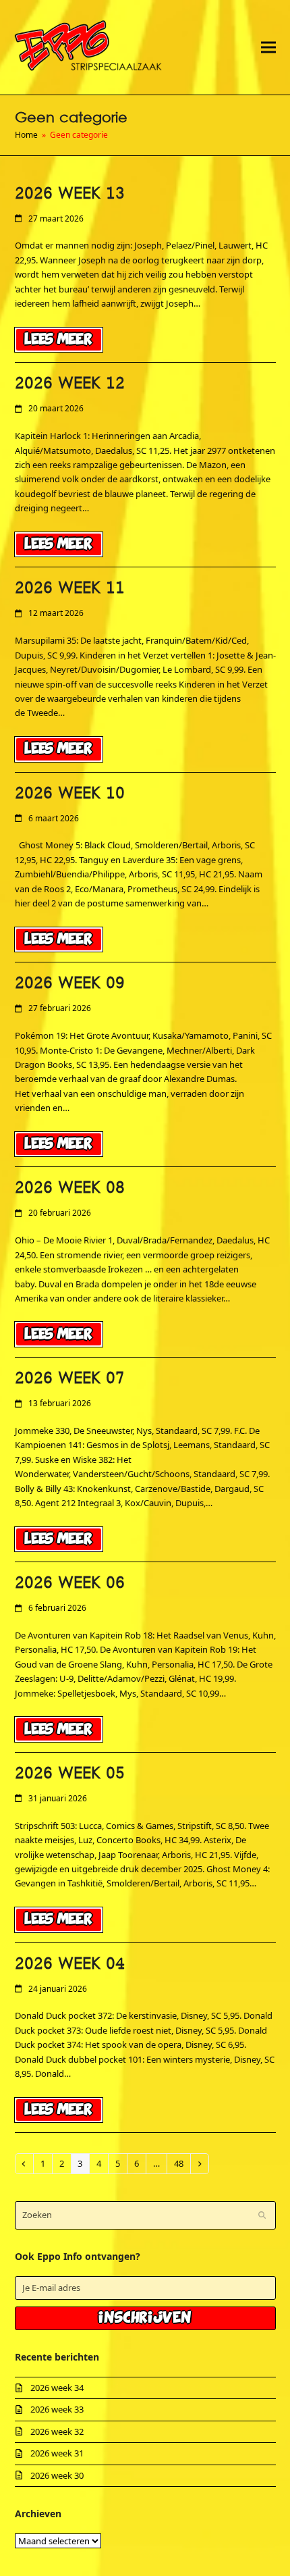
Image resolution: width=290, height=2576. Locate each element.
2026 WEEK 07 (70, 1379)
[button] (268, 47)
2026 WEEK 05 (70, 1774)
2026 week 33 (57, 2409)
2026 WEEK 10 (70, 794)
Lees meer (58, 339)
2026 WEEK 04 (70, 1964)
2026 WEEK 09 (70, 983)
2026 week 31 (57, 2453)
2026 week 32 (57, 2431)
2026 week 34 (57, 2388)
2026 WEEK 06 (70, 1583)
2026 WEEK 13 (70, 194)
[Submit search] (262, 2215)
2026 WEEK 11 (70, 588)
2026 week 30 (57, 2475)
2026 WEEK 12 (70, 384)
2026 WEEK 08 (70, 1188)
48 (182, 2163)
